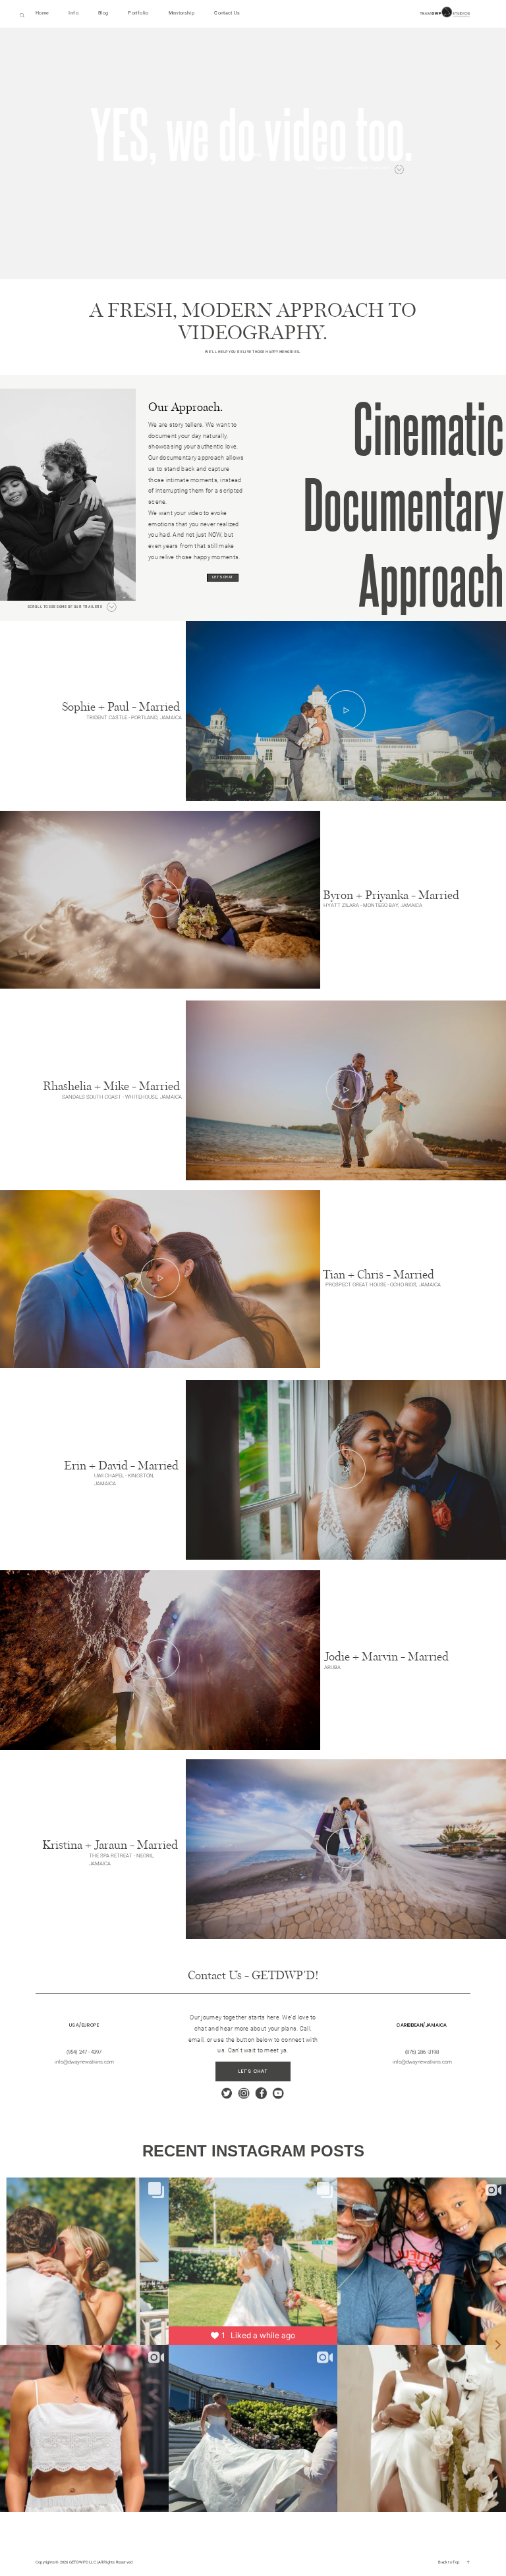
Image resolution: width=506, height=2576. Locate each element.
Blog (103, 13)
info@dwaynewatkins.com (422, 2062)
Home (42, 13)
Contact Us (227, 13)
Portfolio (138, 13)
